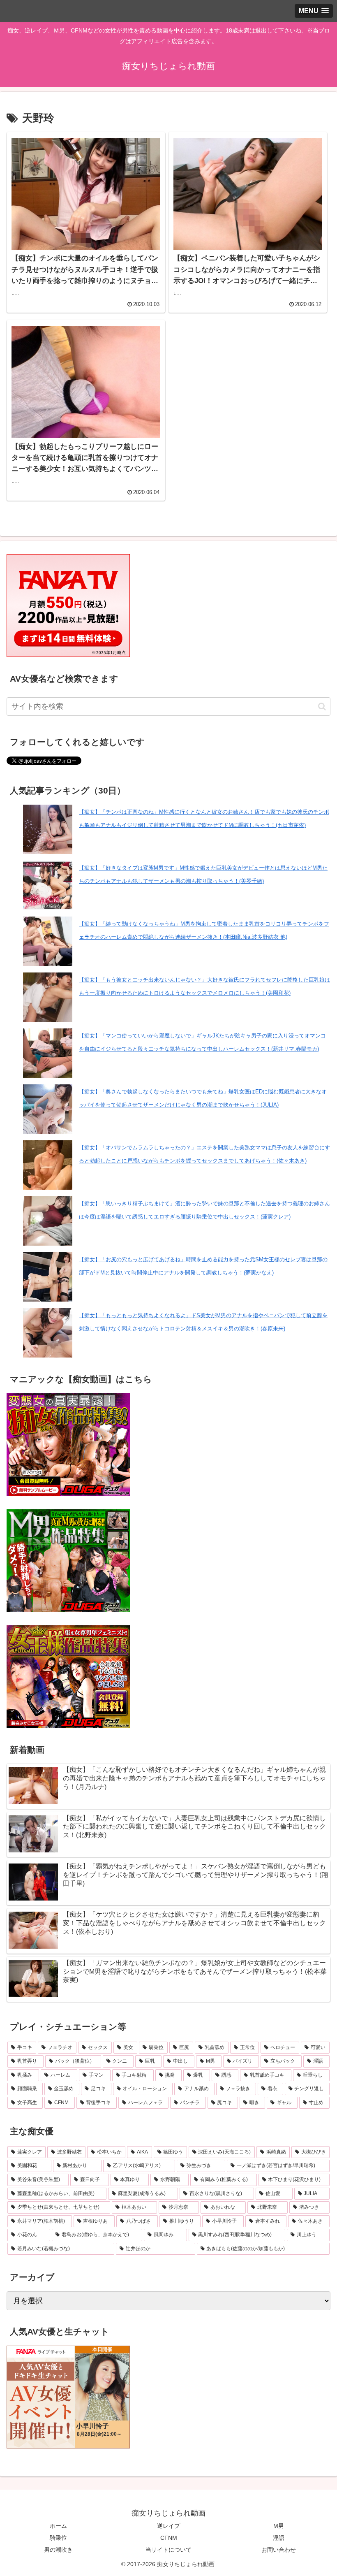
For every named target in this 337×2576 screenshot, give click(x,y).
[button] (322, 707)
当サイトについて (168, 2550)
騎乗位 (58, 2538)
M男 (279, 2526)
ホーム (58, 2526)
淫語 (279, 2538)
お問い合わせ (279, 2550)
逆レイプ (168, 2526)
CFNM (169, 2538)
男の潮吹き (58, 2550)
